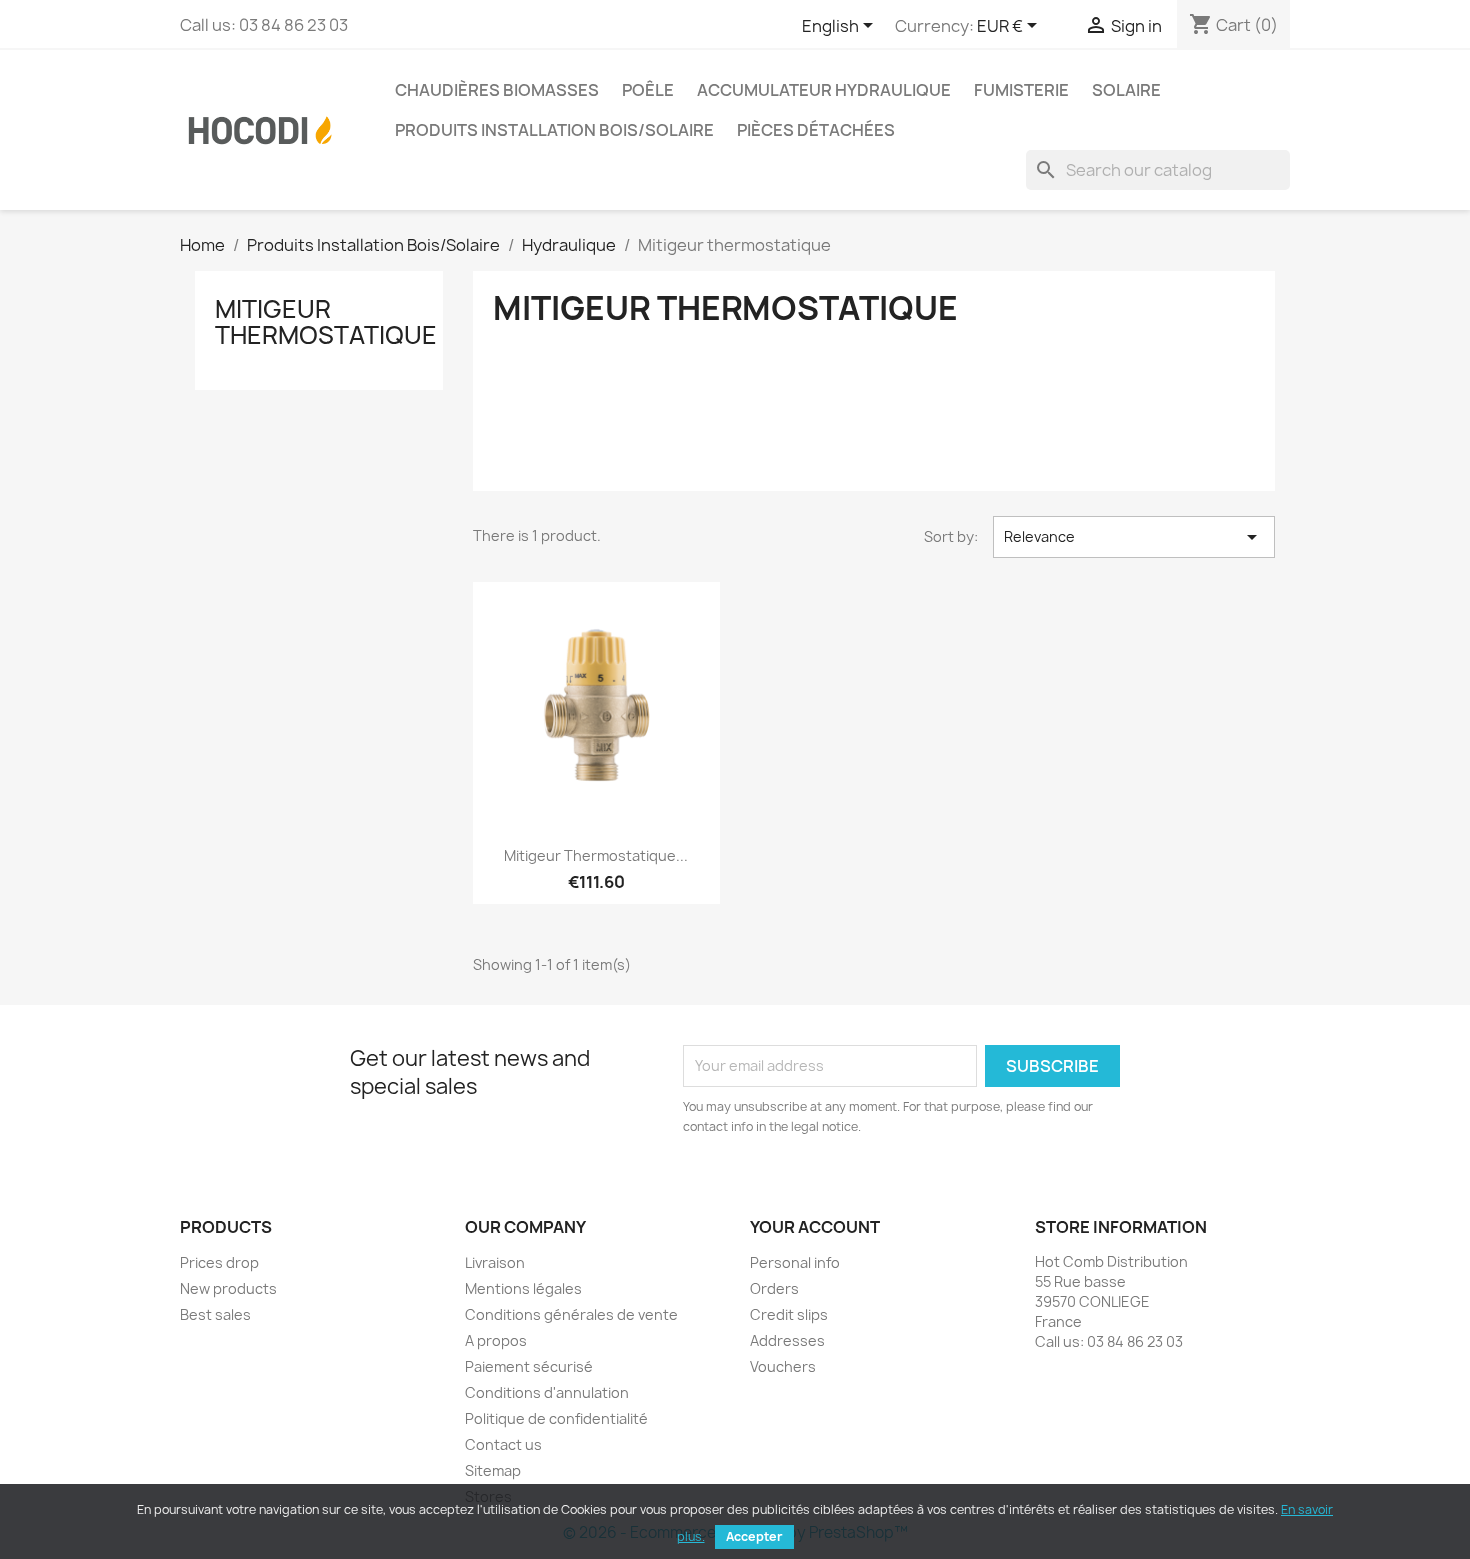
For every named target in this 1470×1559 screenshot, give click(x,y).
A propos (496, 1340)
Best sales (215, 1314)
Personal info (795, 1262)
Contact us (503, 1444)
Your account (815, 1227)
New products (228, 1288)
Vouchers (783, 1366)
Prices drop (219, 1262)
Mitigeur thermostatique (326, 322)
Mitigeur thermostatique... (596, 855)
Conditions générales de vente (571, 1314)
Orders (774, 1288)
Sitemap (493, 1470)
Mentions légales (523, 1288)
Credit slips (789, 1314)
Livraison (495, 1262)
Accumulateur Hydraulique (824, 90)
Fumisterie (1021, 90)
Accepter (754, 1536)
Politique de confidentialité (556, 1418)
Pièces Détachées (816, 130)
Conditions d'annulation (547, 1392)
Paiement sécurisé (529, 1366)
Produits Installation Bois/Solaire (554, 130)
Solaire (1126, 90)
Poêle (648, 90)
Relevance (1134, 537)
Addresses (787, 1340)
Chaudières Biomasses (497, 90)
